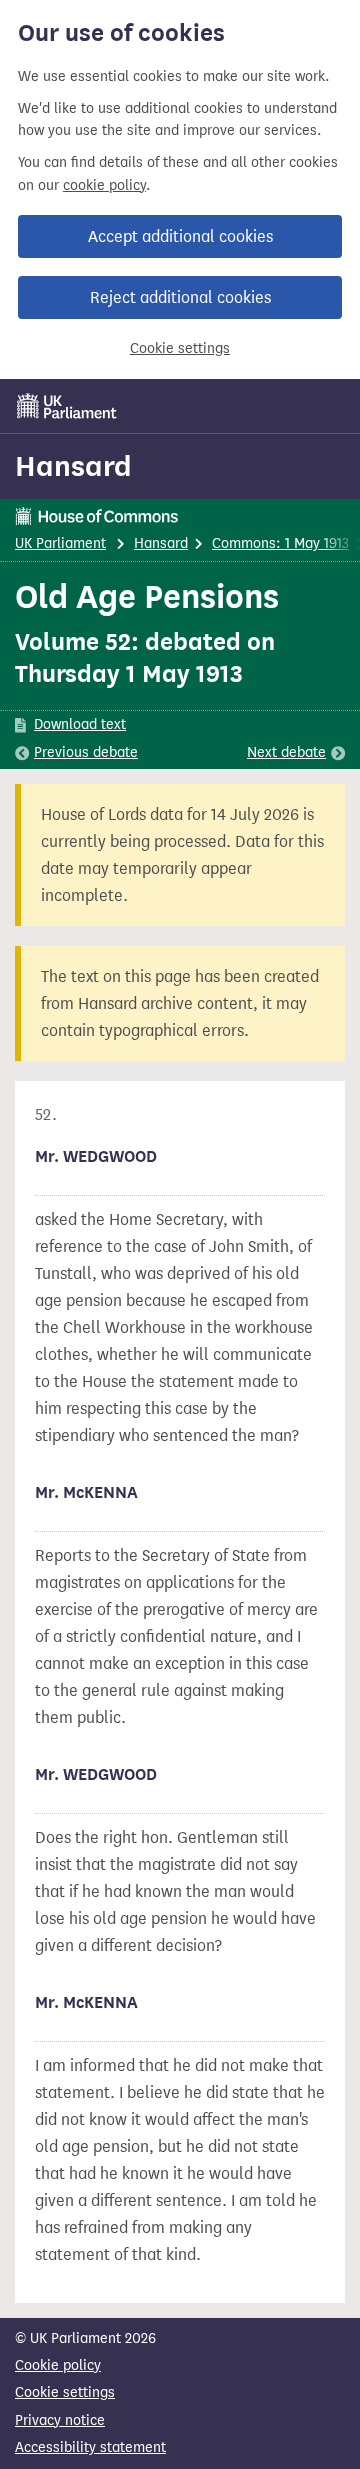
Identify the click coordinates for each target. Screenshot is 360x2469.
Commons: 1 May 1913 (280, 543)
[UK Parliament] (67, 406)
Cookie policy (58, 2365)
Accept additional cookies (180, 236)
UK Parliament (60, 543)
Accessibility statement (90, 2447)
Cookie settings (180, 348)
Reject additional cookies (180, 297)
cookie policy (104, 185)
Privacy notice (60, 2420)
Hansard (73, 466)
